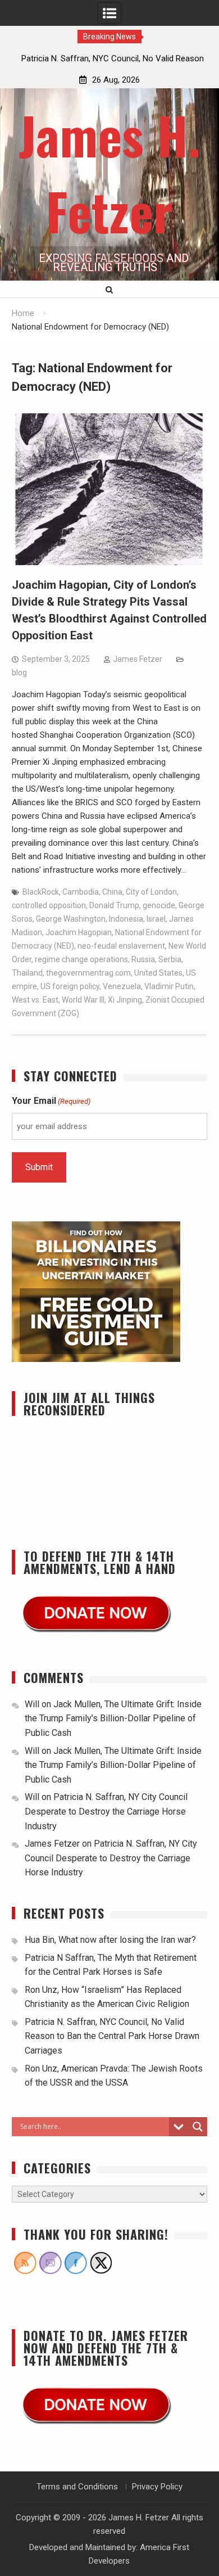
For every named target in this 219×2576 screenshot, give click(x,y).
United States (158, 973)
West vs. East (35, 1000)
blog (19, 673)
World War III (83, 1000)
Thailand (27, 973)
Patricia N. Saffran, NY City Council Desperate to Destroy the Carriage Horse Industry (106, 1811)
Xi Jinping (125, 1000)
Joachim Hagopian (79, 932)
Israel (156, 919)
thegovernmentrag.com (88, 973)
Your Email (51, 1101)
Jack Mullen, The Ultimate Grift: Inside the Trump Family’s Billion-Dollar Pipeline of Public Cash (113, 1718)
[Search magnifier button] (198, 2127)
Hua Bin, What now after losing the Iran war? (110, 1940)
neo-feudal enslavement (121, 946)
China (112, 892)
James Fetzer (138, 659)
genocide (159, 905)
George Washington (71, 919)
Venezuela (122, 986)
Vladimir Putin (169, 986)
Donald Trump (114, 905)
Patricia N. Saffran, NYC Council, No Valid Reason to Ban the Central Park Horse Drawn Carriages (112, 2036)
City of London (151, 892)
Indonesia (126, 919)
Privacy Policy (157, 2487)
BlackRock (41, 892)
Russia (143, 959)
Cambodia (81, 892)
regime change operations (81, 959)
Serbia (170, 959)
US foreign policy (70, 986)
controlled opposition (49, 905)
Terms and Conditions (77, 2487)
